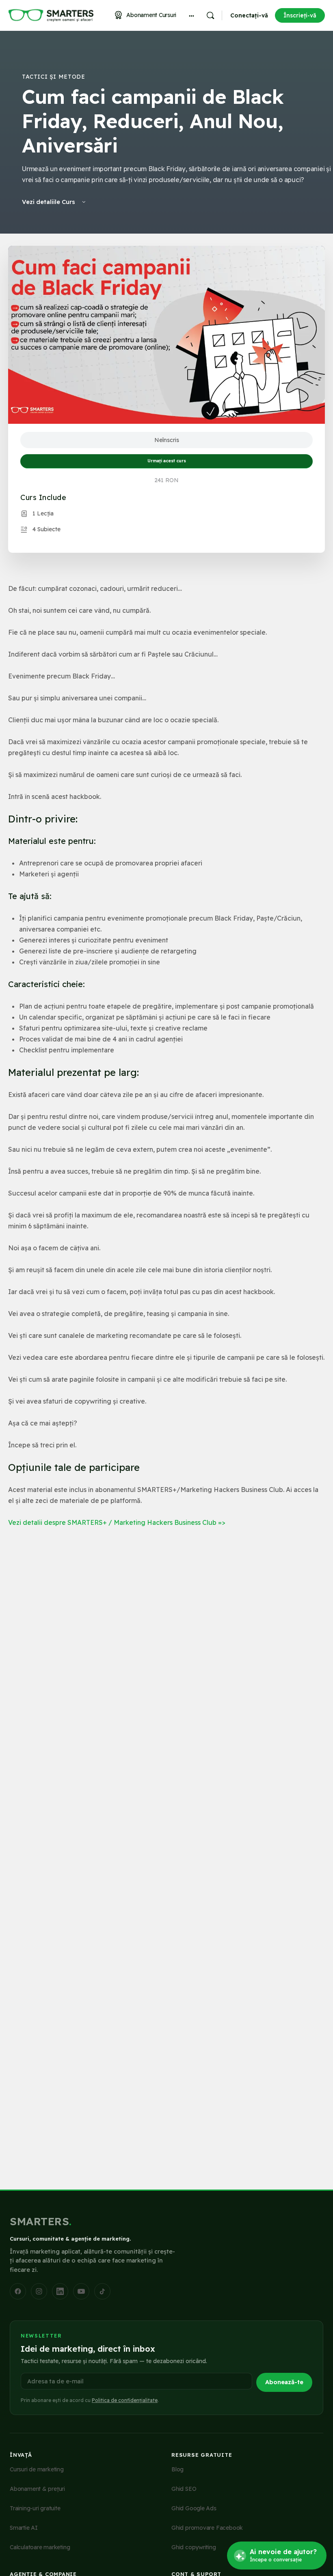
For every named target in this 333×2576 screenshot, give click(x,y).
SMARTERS (41, 2221)
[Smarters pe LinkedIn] (60, 2291)
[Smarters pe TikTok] (102, 2291)
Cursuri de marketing (37, 2469)
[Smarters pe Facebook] (18, 2291)
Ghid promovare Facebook (207, 2528)
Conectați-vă (249, 15)
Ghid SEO (184, 2489)
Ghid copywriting (194, 2547)
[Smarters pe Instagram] (39, 2291)
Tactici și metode (53, 77)
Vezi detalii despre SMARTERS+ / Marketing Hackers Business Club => (117, 1522)
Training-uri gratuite (35, 2508)
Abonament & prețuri (37, 2489)
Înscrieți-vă (300, 15)
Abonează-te (284, 2382)
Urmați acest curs (167, 461)
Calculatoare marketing (40, 2547)
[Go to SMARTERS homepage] (51, 15)
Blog (177, 2469)
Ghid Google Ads (194, 2508)
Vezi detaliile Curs (49, 202)
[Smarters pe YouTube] (81, 2291)
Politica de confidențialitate (125, 2400)
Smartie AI (24, 2528)
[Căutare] (210, 15)
